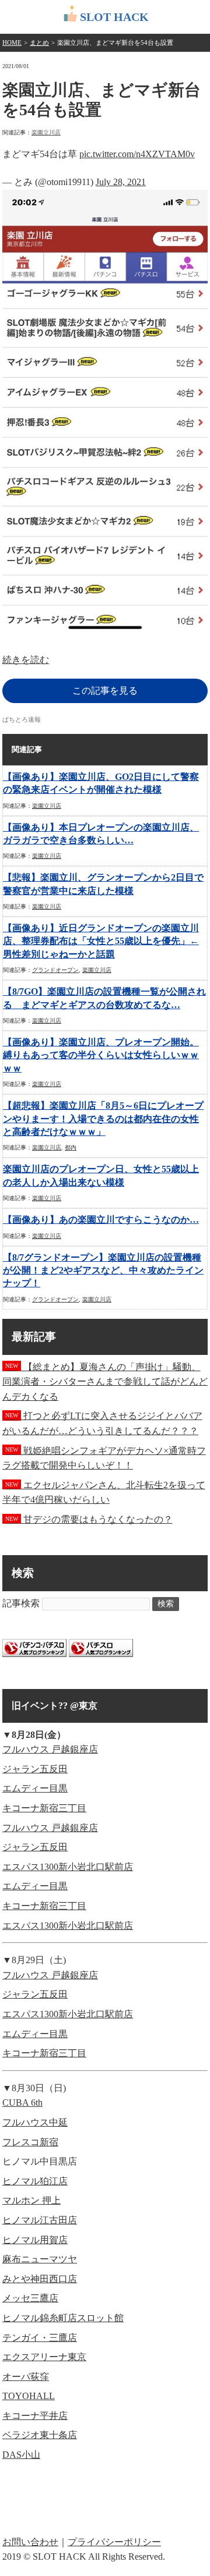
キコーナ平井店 (35, 2416)
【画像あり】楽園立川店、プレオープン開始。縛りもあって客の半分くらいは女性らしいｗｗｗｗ (101, 1055)
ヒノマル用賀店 (35, 2240)
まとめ (39, 42)
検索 (166, 1604)
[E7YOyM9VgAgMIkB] (105, 630)
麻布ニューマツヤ (40, 2259)
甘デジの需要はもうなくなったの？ (89, 1519)
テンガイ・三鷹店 (40, 2338)
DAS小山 (21, 2455)
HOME (12, 42)
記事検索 (21, 1603)
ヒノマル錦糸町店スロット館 (63, 2318)
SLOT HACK (114, 17)
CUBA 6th (22, 2103)
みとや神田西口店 (40, 2279)
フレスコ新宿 (30, 2142)
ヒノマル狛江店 (35, 2181)
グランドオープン (55, 970)
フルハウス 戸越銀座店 (50, 1749)
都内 (71, 1147)
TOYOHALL (29, 2396)
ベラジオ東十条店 (40, 2435)
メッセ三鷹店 (30, 2298)
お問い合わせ (30, 2542)
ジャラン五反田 (35, 1769)
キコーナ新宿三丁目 (44, 1808)
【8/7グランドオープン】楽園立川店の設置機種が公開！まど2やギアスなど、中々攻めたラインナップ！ (103, 1271)
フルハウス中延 (35, 2122)
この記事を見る (105, 691)
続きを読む (26, 660)
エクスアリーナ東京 (44, 2357)
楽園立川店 (46, 132)
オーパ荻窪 (26, 2377)
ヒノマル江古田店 (40, 2220)
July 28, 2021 (121, 182)
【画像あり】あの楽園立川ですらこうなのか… (101, 1220)
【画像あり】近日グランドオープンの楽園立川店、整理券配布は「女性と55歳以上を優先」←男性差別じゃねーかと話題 (101, 941)
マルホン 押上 (32, 2200)
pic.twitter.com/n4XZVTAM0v (137, 154)
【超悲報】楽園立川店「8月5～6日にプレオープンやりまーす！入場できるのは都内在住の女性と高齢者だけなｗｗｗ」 (103, 1119)
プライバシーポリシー (114, 2542)
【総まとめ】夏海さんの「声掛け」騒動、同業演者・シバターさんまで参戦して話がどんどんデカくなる (105, 1382)
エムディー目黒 (35, 1788)
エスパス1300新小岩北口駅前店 (68, 1867)
